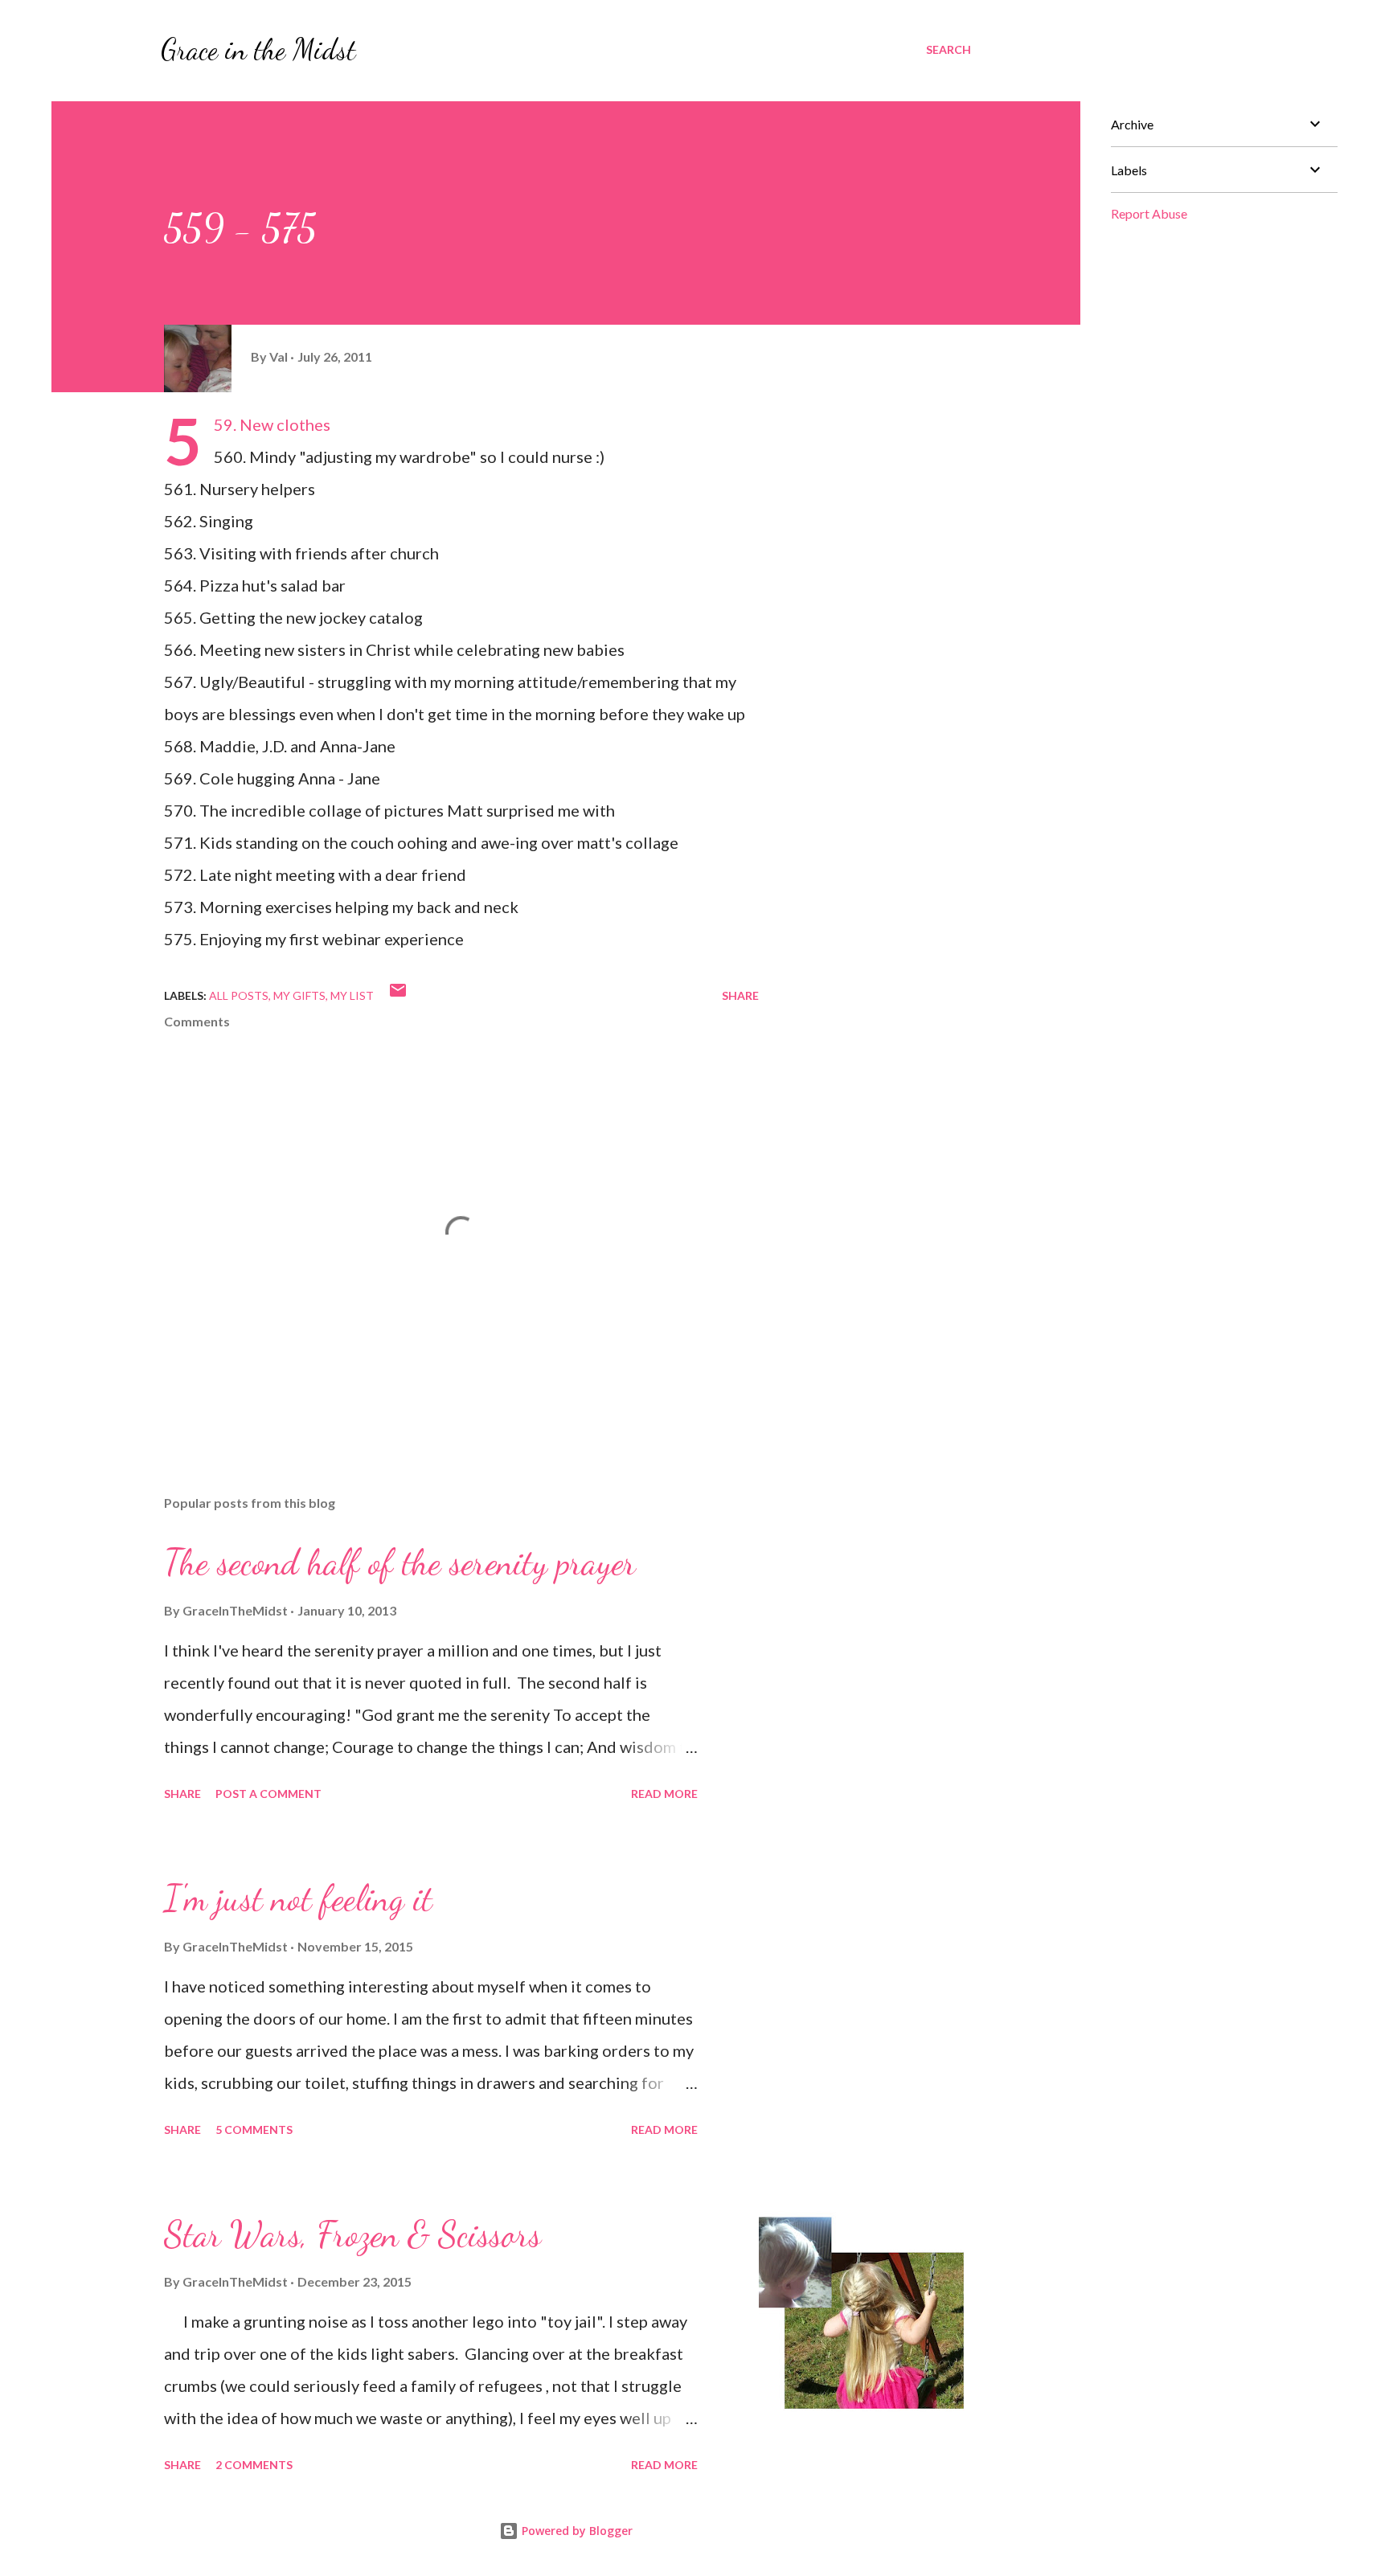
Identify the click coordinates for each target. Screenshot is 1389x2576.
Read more (664, 1794)
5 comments (254, 2130)
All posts (239, 995)
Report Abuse (1149, 213)
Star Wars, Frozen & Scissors (352, 2234)
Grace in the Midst (258, 49)
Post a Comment (268, 1794)
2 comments (254, 2465)
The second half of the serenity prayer (400, 1562)
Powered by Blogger (576, 2531)
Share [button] (740, 995)
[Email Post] (398, 995)
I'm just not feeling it (298, 1898)
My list (352, 995)
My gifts (299, 995)
